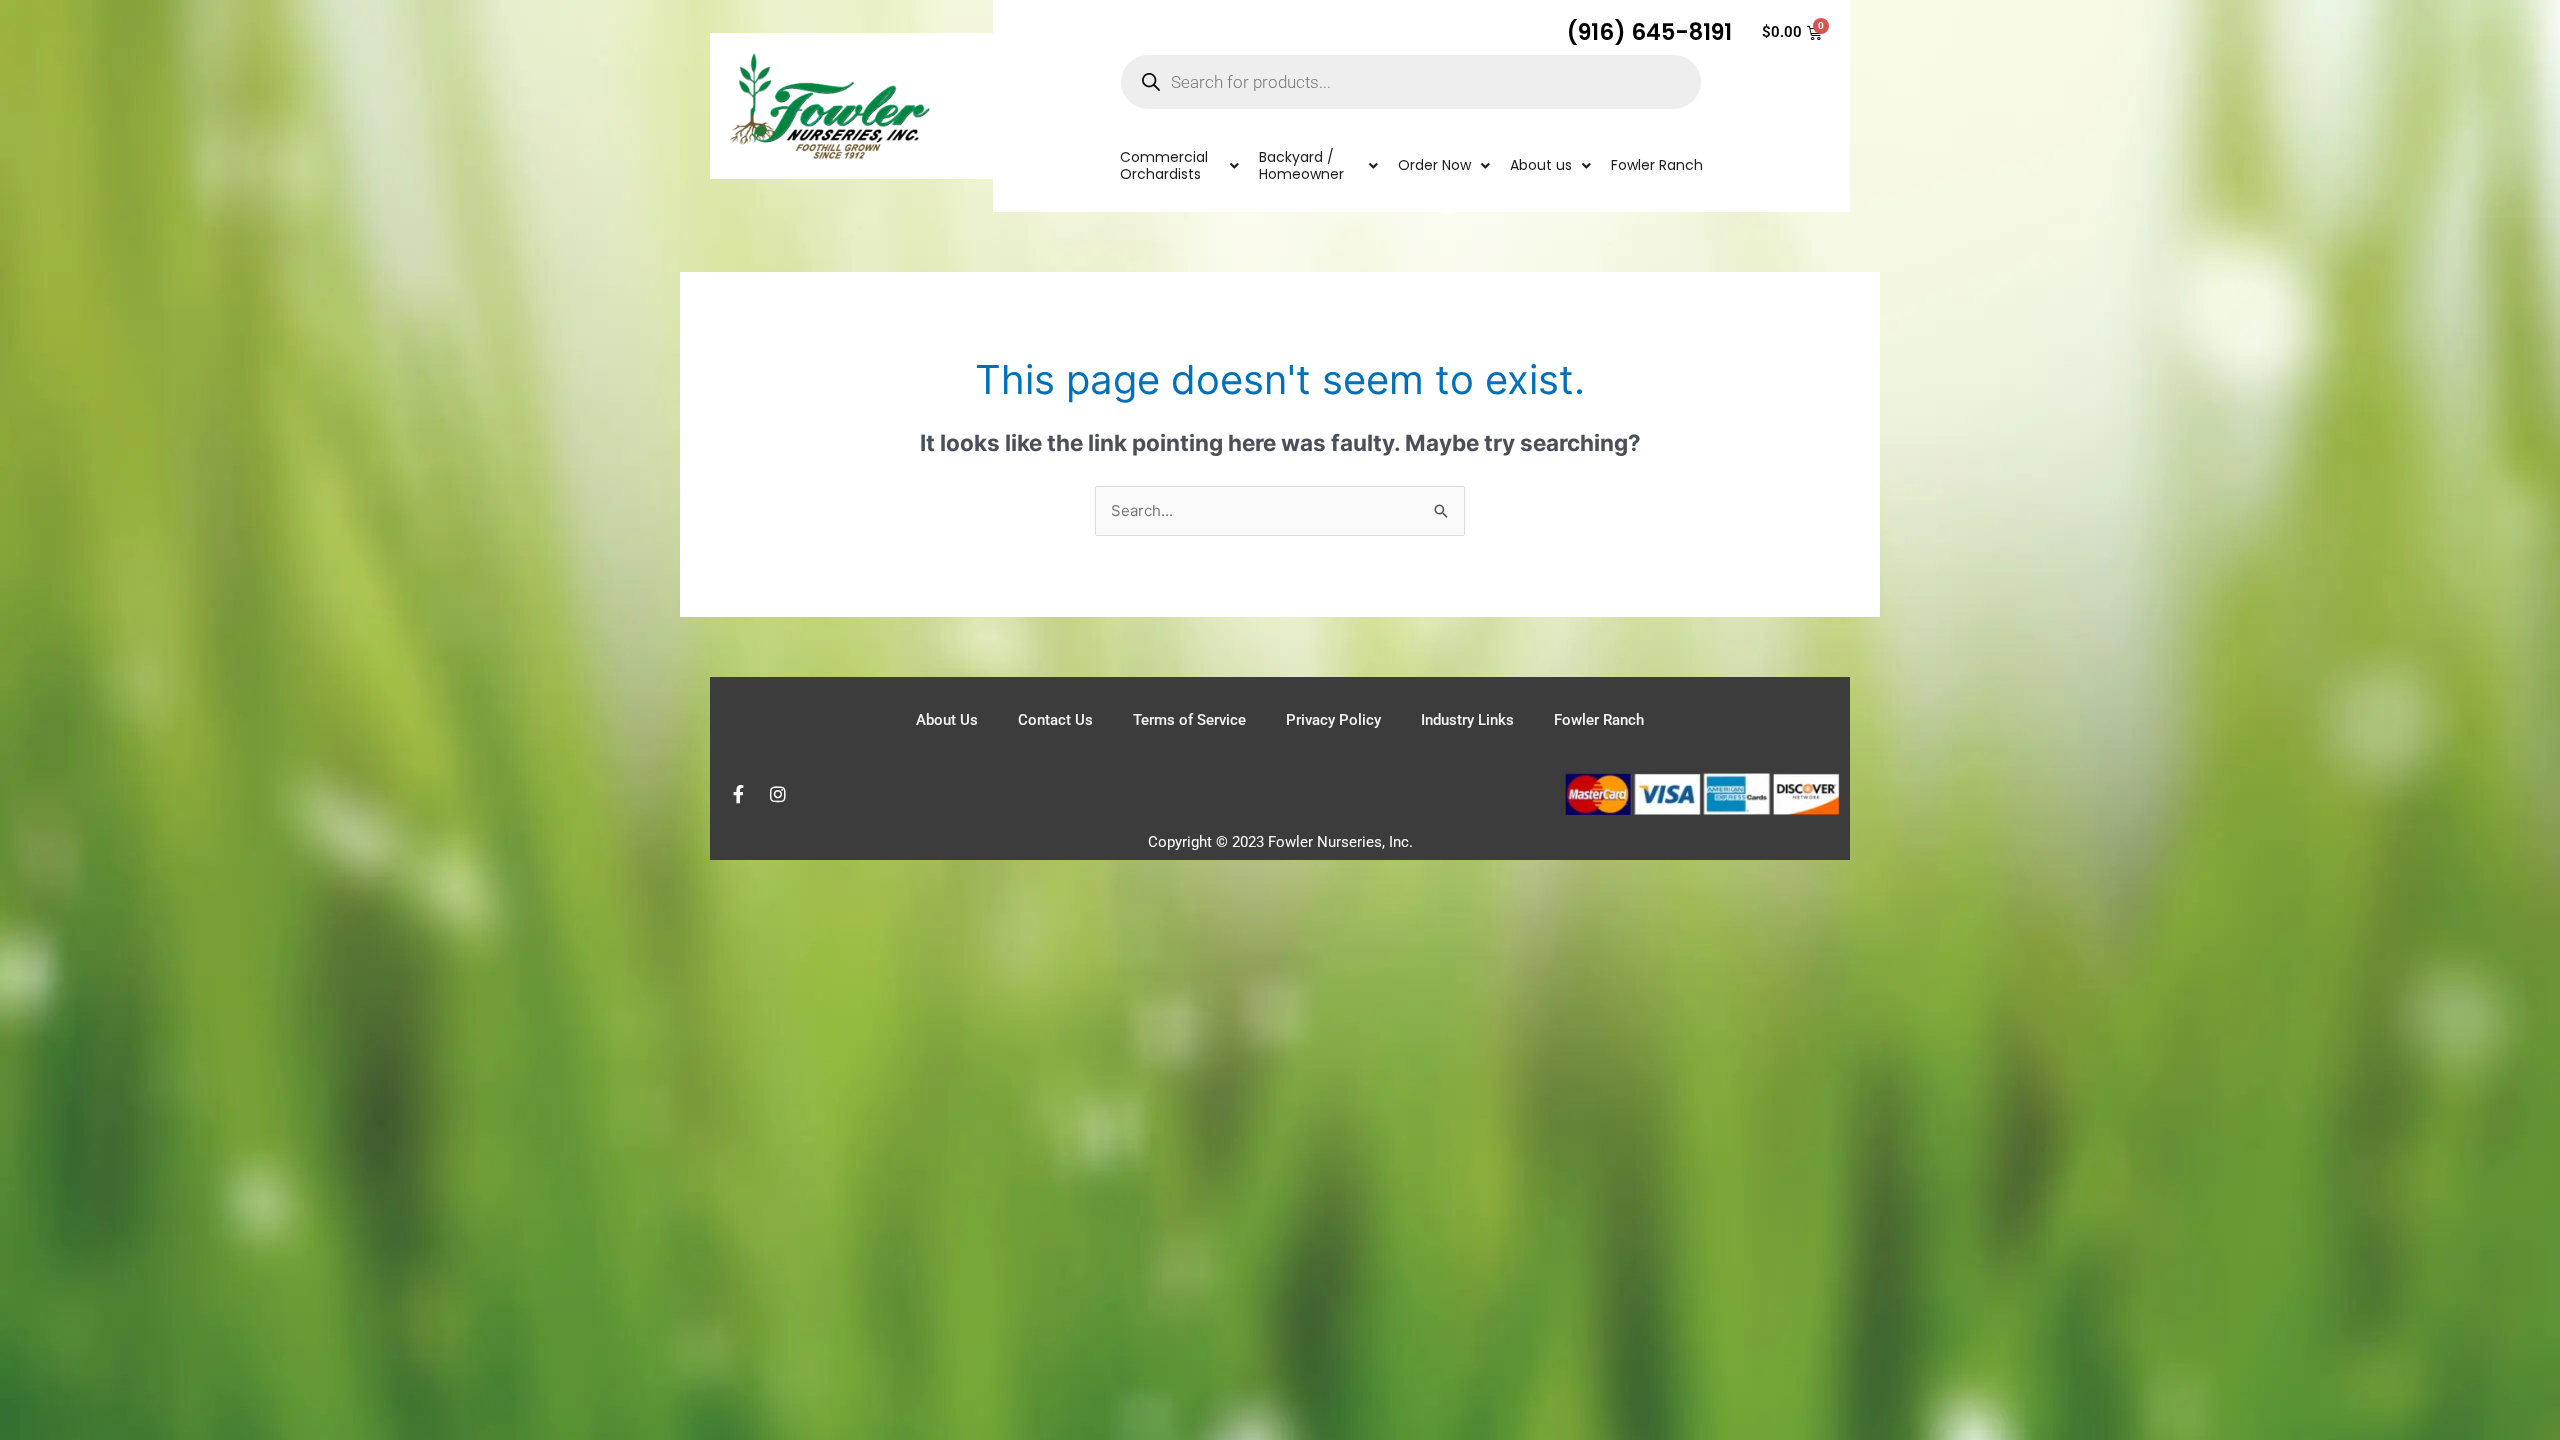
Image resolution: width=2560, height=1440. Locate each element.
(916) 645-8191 (1649, 32)
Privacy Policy (1333, 720)
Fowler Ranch (1599, 720)
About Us (947, 720)
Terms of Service (1189, 720)
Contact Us (1055, 720)
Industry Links (1467, 720)
